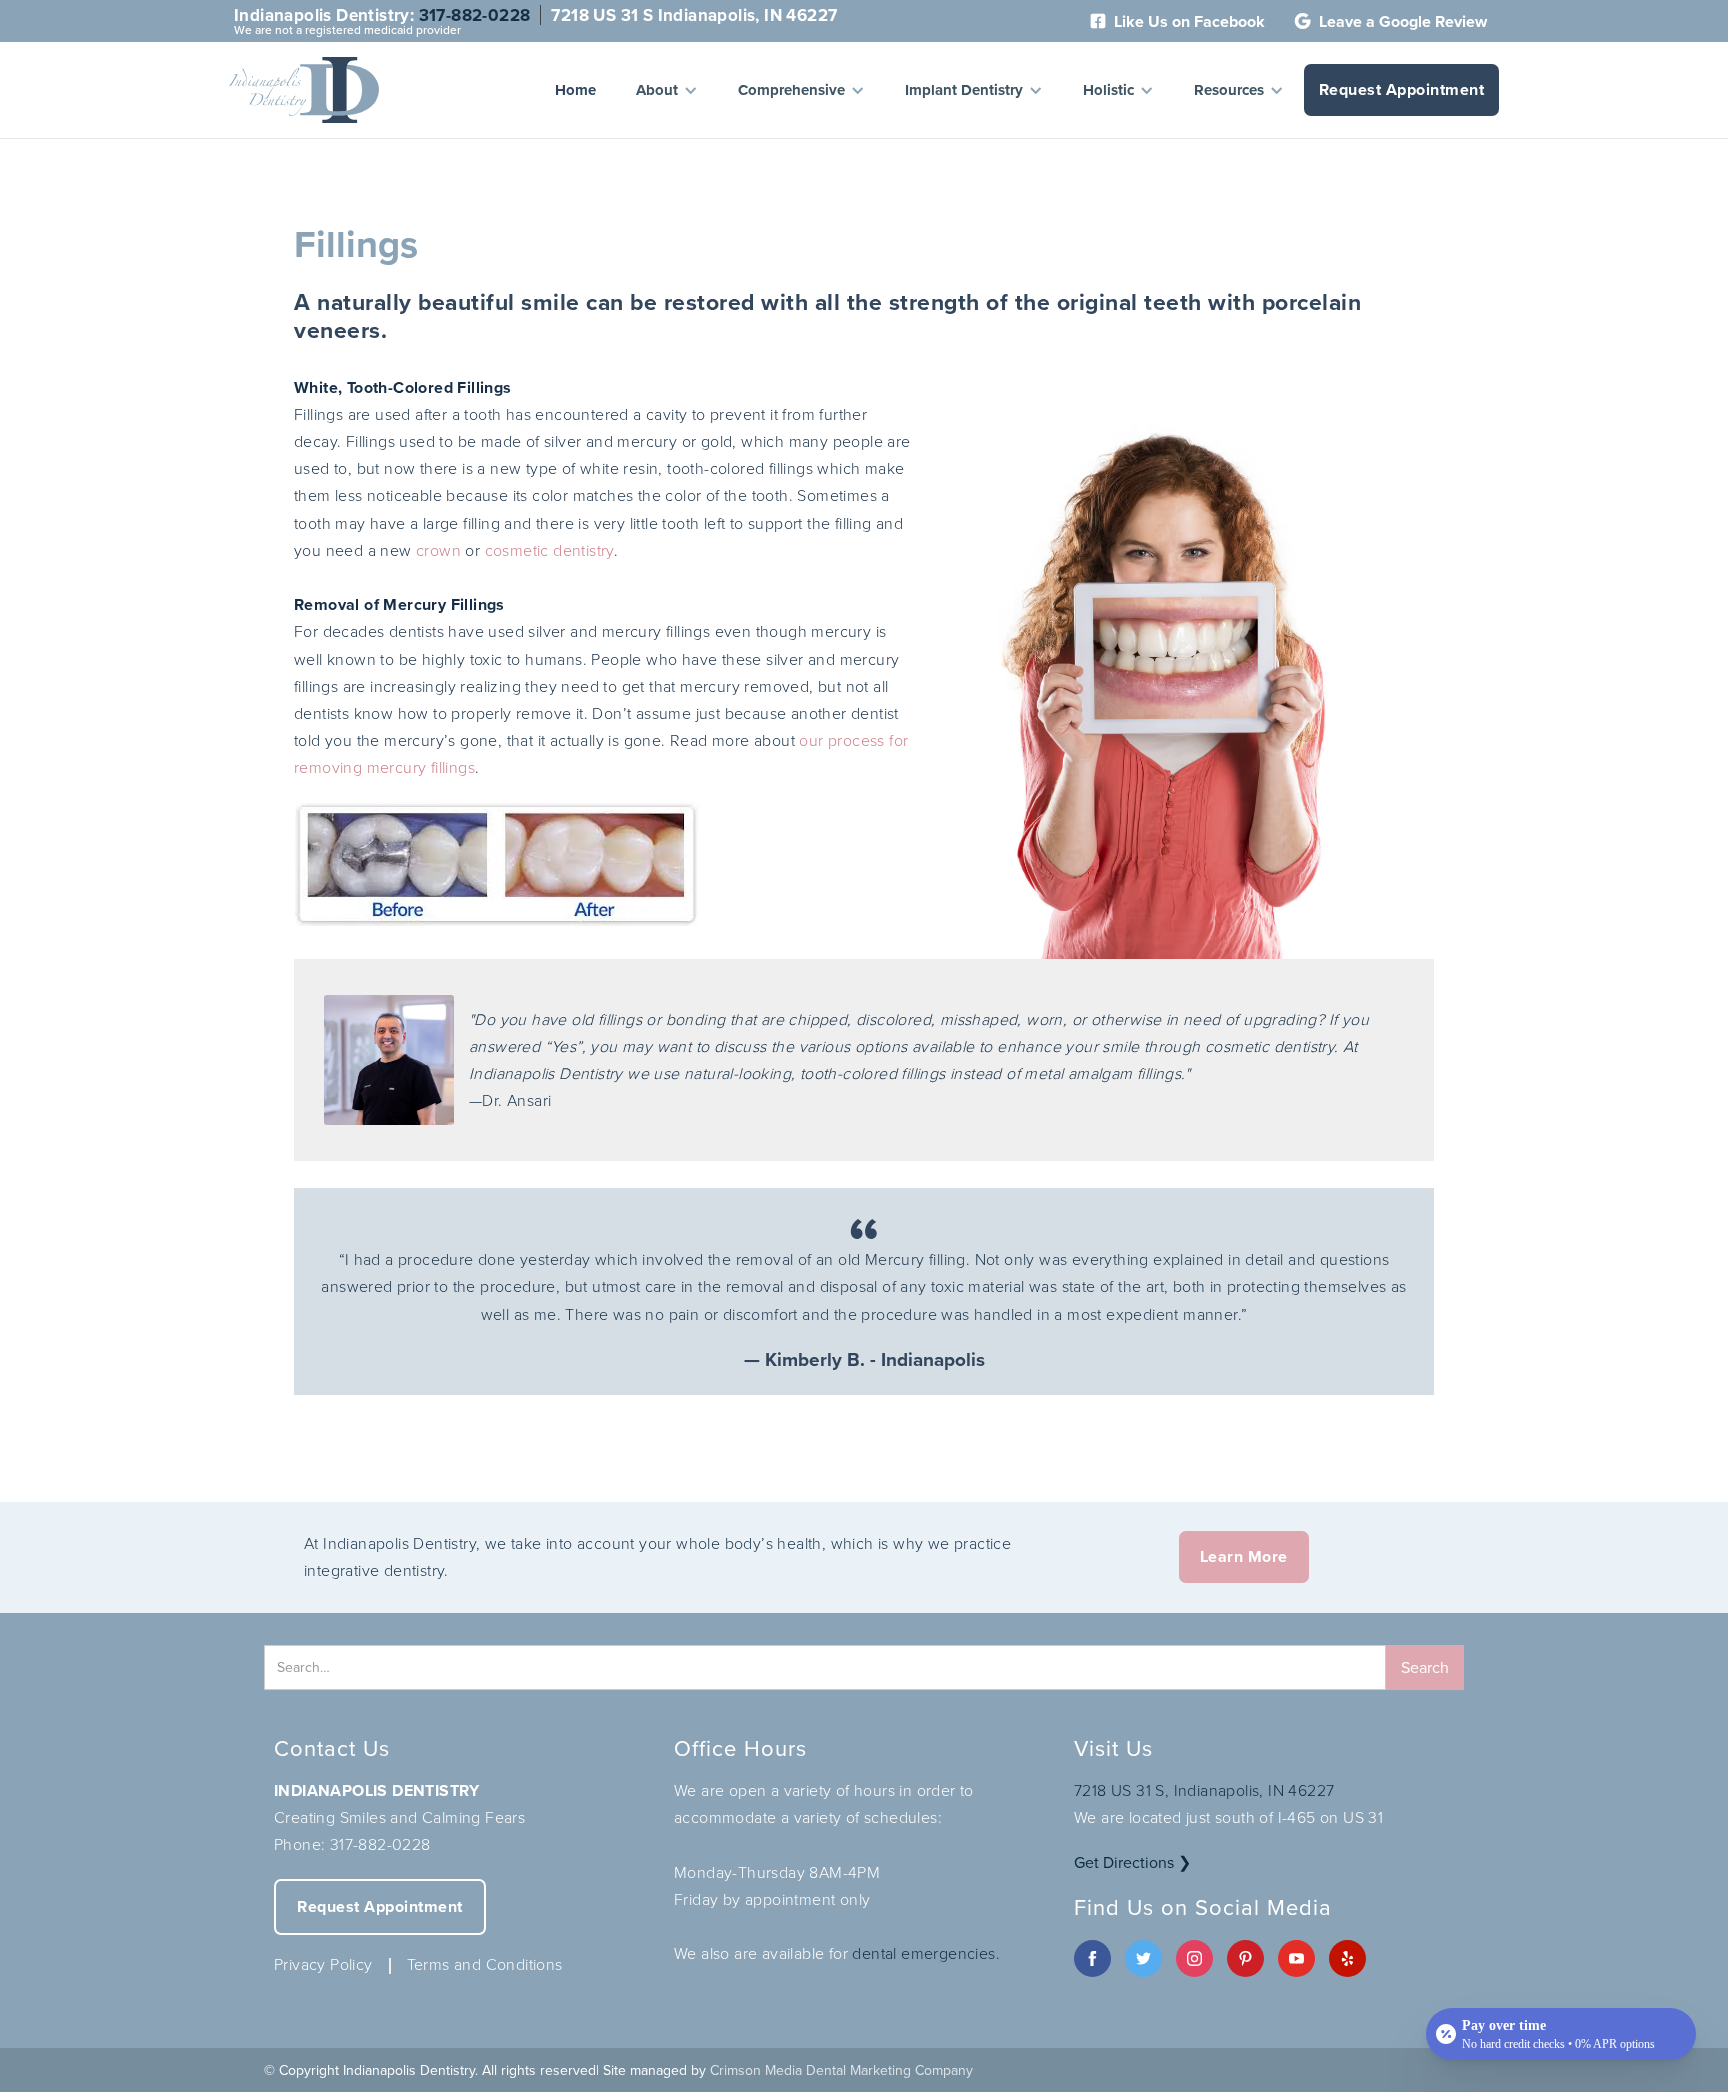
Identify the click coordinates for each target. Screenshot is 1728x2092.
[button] (667, 90)
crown (438, 550)
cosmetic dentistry (549, 550)
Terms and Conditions (485, 1964)
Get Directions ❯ (1132, 1862)
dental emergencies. (926, 1953)
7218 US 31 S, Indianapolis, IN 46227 (1204, 1790)
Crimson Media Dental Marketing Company (841, 2070)
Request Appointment (1402, 89)
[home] (304, 90)
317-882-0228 (475, 15)
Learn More (1244, 1556)
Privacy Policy (323, 1964)
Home (575, 90)
